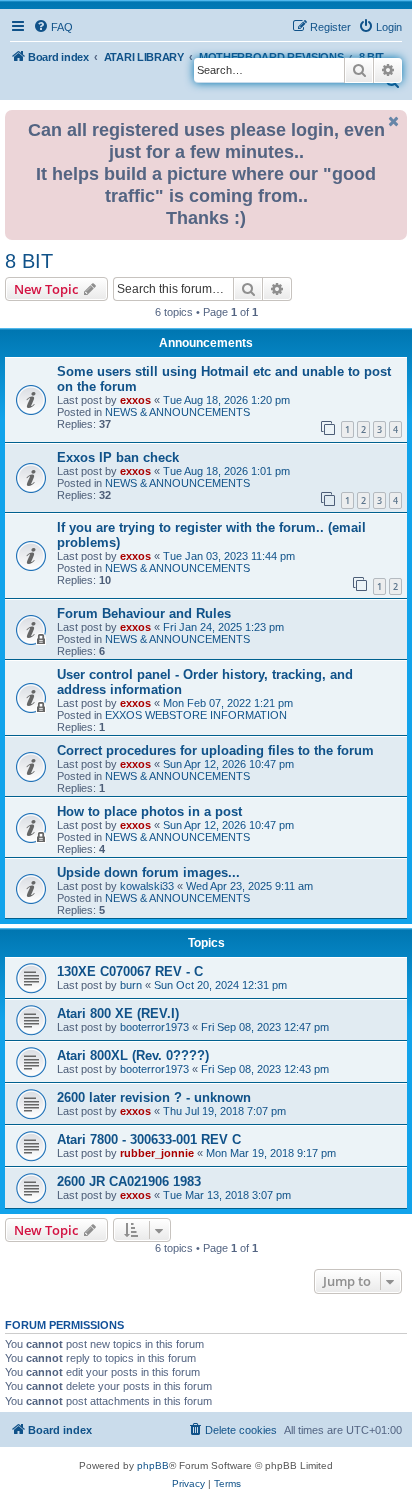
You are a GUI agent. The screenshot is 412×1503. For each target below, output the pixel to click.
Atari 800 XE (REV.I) (118, 1013)
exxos (135, 400)
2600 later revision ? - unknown (154, 1097)
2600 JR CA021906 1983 (129, 1181)
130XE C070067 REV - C (130, 971)
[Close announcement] (394, 121)
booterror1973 (154, 1027)
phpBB (153, 1465)
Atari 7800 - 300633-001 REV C (149, 1139)
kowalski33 (147, 886)
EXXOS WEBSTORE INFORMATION (196, 715)
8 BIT (29, 261)
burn (131, 985)
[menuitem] (53, 27)
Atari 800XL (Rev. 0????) (133, 1055)
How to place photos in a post (149, 811)
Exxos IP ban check (118, 457)
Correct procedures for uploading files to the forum (215, 750)
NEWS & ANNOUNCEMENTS (177, 412)
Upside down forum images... (148, 872)
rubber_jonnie (157, 1153)
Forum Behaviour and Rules (144, 613)
